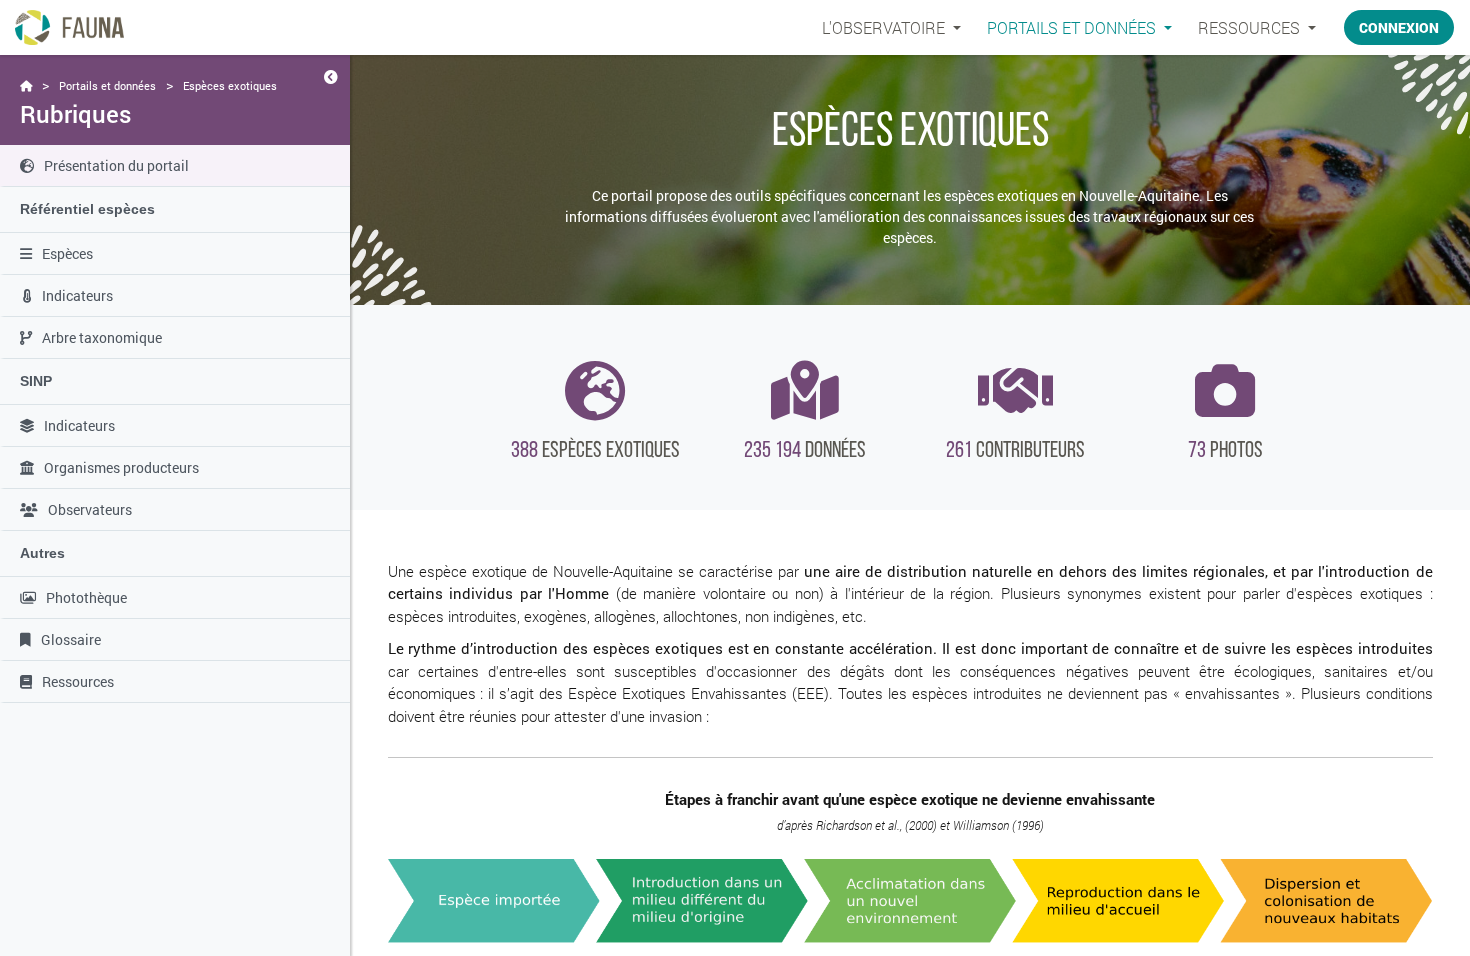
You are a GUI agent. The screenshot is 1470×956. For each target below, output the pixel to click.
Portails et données (107, 85)
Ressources (78, 681)
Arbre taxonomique (102, 337)
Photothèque (86, 597)
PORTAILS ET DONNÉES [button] (1073, 27)
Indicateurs (77, 295)
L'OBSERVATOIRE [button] (885, 27)
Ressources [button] (1251, 27)
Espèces (67, 253)
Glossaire (71, 639)
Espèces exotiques (230, 85)
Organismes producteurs (121, 467)
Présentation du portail (116, 165)
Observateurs (90, 509)
